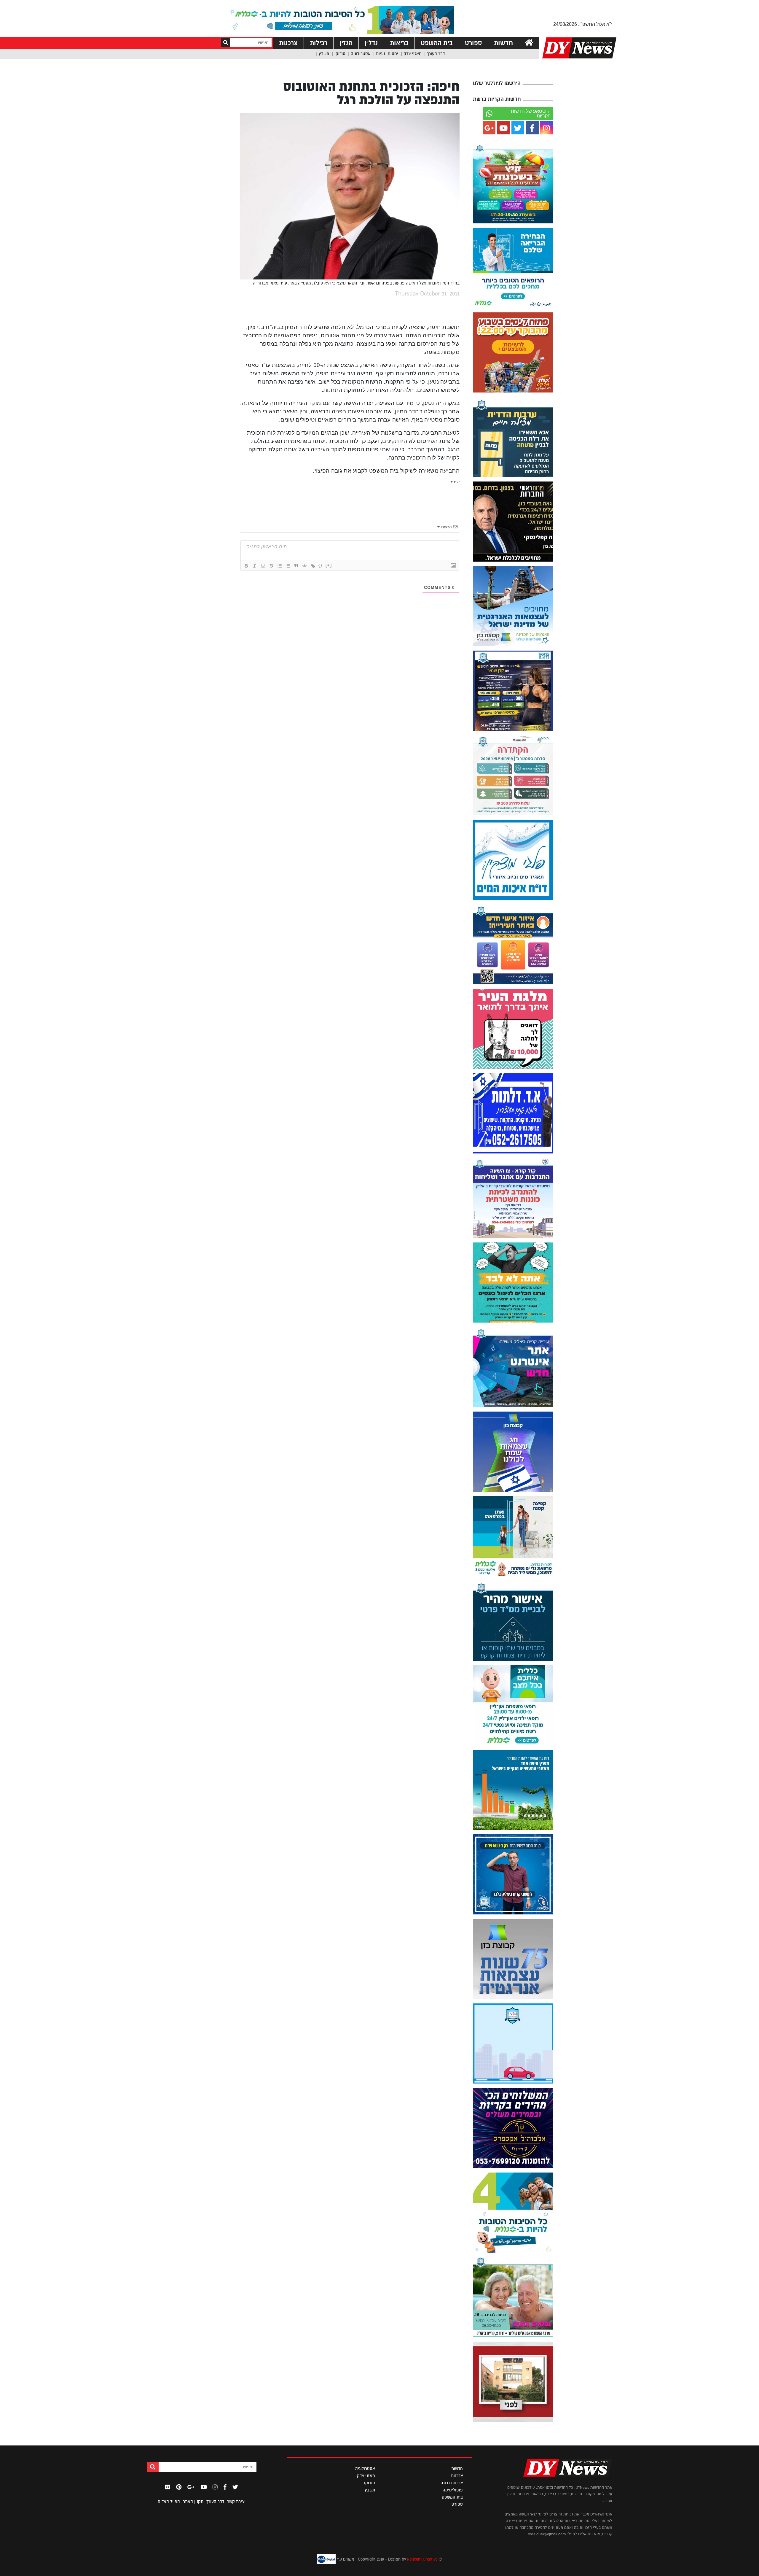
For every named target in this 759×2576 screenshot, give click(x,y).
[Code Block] (304, 566)
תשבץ (324, 54)
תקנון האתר (193, 2502)
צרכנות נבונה (452, 2483)
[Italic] (255, 566)
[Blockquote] (296, 566)
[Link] (313, 566)
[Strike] (271, 566)
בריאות (399, 43)
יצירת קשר (236, 2502)
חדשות (503, 43)
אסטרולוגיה (361, 54)
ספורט (473, 43)
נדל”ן (371, 43)
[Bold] (246, 566)
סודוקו (340, 54)
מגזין (346, 43)
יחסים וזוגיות (387, 54)
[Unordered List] (288, 566)
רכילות (319, 43)
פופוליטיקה (453, 2490)
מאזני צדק (413, 54)
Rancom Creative (422, 2559)
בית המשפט (437, 43)
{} (320, 565)
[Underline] (263, 566)
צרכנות (288, 43)
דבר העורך (436, 54)
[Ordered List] (280, 566)
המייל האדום (169, 2502)
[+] (329, 565)
